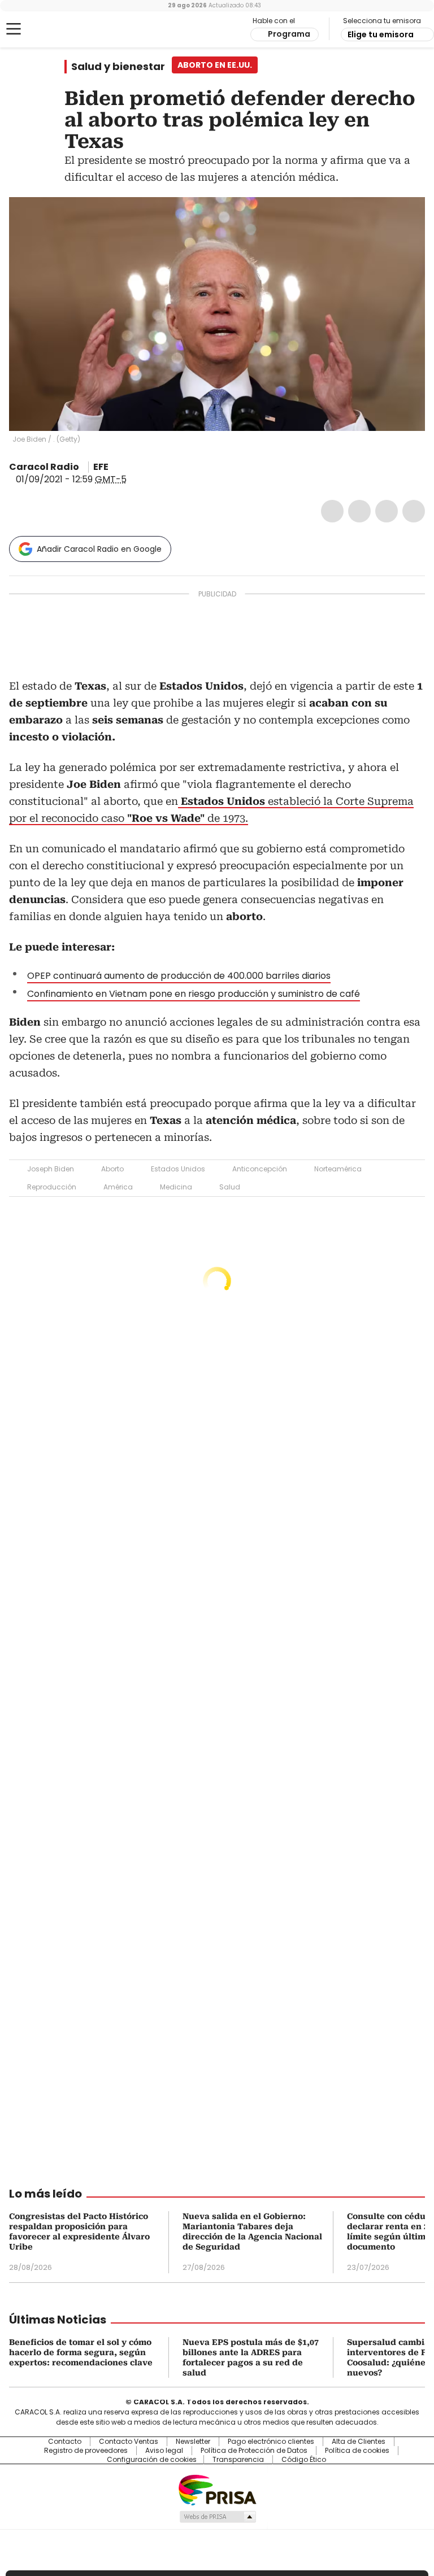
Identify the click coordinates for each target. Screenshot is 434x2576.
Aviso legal (164, 2451)
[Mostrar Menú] (14, 29)
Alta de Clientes (359, 2442)
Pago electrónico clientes (271, 2442)
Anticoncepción (260, 1169)
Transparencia (238, 2460)
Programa (289, 34)
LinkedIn (387, 511)
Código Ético (304, 2460)
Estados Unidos (178, 1169)
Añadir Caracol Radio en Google (99, 549)
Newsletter (193, 2442)
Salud (230, 1187)
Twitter (359, 511)
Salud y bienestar (118, 67)
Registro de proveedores (86, 2451)
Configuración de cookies (152, 2460)
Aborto (112, 1169)
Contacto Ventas (129, 2442)
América (118, 1187)
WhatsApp (414, 511)
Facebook (332, 511)
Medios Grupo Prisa (217, 2517)
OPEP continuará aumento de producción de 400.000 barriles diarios (179, 976)
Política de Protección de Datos (254, 2451)
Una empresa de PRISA (217, 2489)
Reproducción (52, 1187)
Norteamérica (338, 1169)
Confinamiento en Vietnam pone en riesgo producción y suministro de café (194, 994)
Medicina (176, 1187)
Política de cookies (357, 2451)
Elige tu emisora (381, 34)
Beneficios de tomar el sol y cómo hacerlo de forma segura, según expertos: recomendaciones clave (81, 2352)
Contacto (65, 2442)
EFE (101, 467)
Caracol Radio (54, 29)
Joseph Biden (51, 1169)
